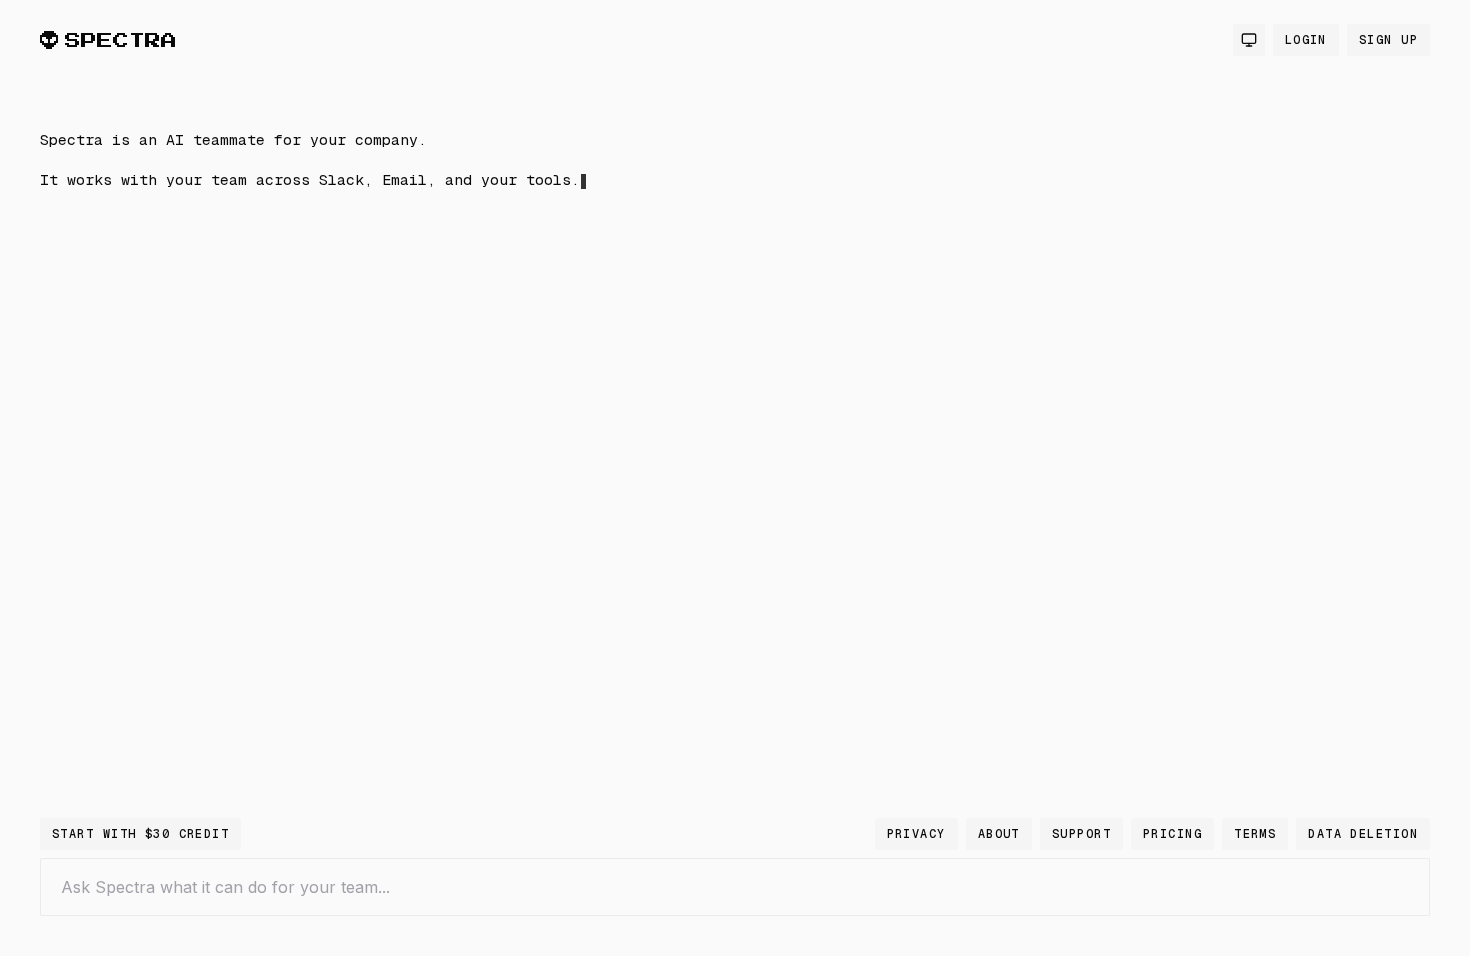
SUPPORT (1081, 834)
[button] (360, 353)
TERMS (1255, 834)
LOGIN (1306, 40)
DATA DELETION (1363, 834)
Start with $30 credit (140, 834)
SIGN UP (1388, 40)
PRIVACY (916, 834)
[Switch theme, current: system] (1249, 40)
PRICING (1172, 834)
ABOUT (999, 834)
